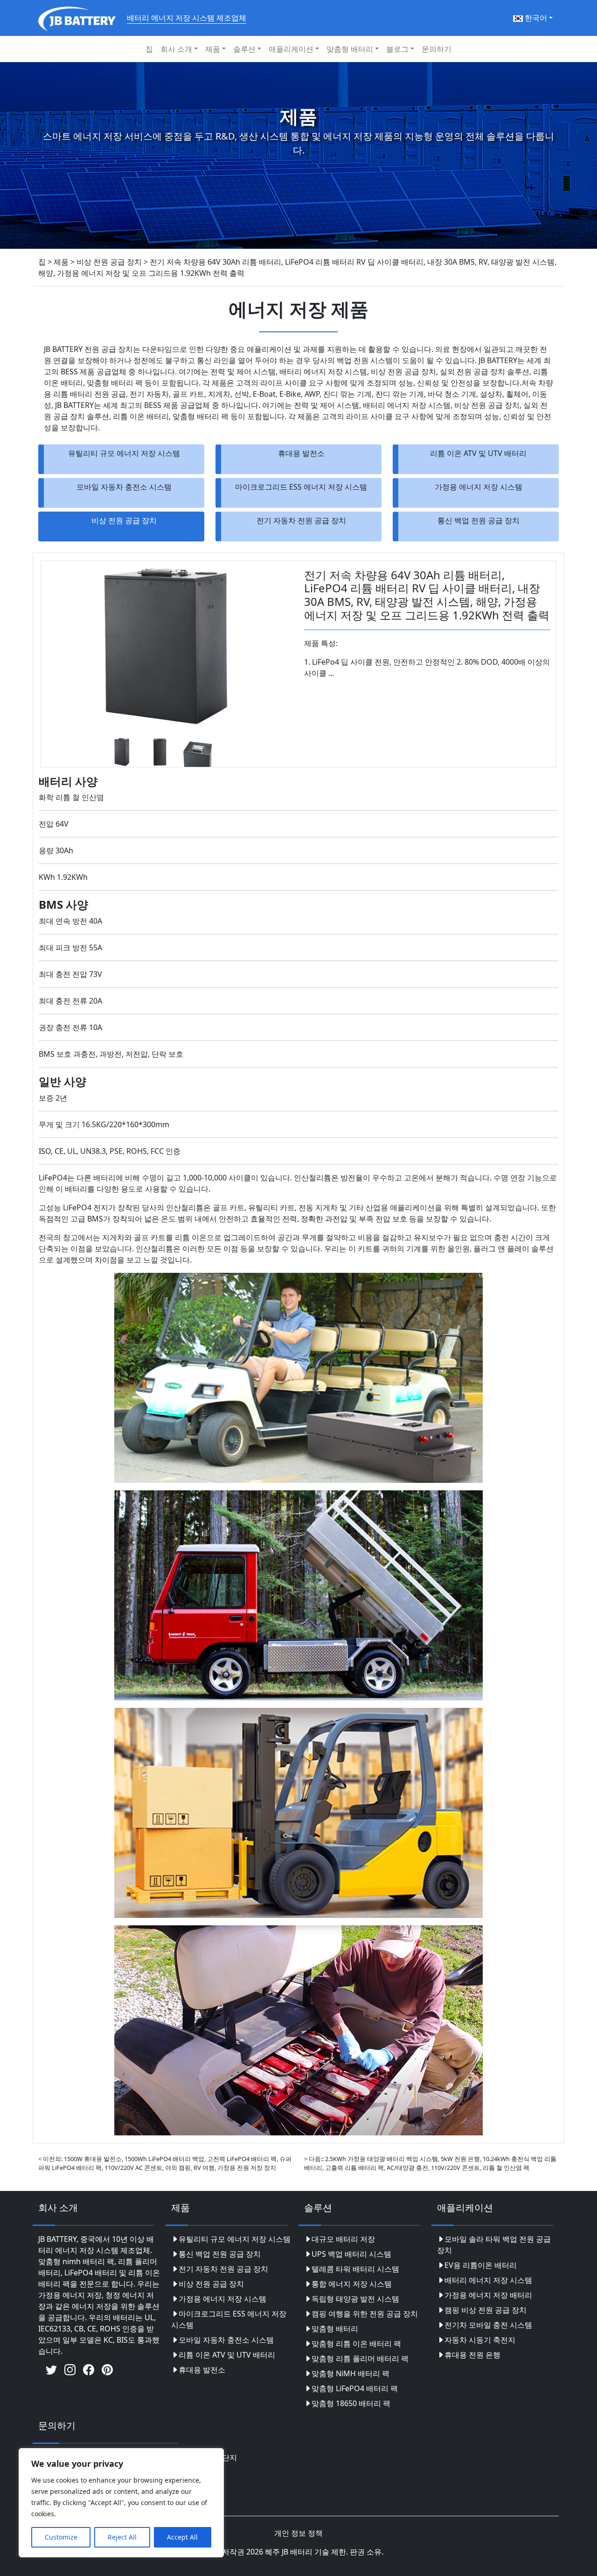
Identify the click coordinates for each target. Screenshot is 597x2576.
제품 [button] (213, 49)
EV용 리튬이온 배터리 (481, 2265)
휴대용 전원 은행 (472, 2355)
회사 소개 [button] (176, 49)
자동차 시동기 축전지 (480, 2340)
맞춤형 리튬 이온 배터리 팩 (356, 2344)
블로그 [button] (397, 49)
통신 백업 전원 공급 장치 (479, 520)
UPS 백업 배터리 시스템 (351, 2254)
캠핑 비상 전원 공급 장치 (486, 2310)
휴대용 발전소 (301, 453)
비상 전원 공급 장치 (124, 520)
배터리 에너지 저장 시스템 (488, 2280)
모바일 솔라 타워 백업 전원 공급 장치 (494, 2245)
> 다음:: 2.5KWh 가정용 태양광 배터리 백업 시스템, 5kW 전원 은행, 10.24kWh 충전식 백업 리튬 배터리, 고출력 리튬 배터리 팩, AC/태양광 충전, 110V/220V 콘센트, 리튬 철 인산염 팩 (430, 2163)
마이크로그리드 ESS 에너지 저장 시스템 (301, 487)
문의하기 (437, 49)
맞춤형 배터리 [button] (350, 49)
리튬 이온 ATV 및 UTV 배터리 (478, 453)
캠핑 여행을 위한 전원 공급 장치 (365, 2314)
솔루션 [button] (244, 49)
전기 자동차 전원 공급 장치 (301, 520)
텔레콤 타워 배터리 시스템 (355, 2269)
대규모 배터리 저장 (343, 2239)
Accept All (182, 2537)
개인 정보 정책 (298, 2533)
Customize (61, 2537)
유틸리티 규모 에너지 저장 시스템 (124, 453)
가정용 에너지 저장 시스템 (479, 487)
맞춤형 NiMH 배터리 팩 (351, 2373)
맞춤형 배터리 (335, 2329)
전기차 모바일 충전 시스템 (488, 2325)
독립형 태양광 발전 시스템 (355, 2299)
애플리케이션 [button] (291, 49)
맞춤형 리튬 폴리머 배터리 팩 (360, 2358)
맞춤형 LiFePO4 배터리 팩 (355, 2388)
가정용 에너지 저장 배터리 (488, 2295)
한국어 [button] (535, 18)
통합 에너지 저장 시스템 (352, 2284)
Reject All (122, 2537)
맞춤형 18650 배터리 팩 (351, 2403)
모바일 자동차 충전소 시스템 (124, 487)
